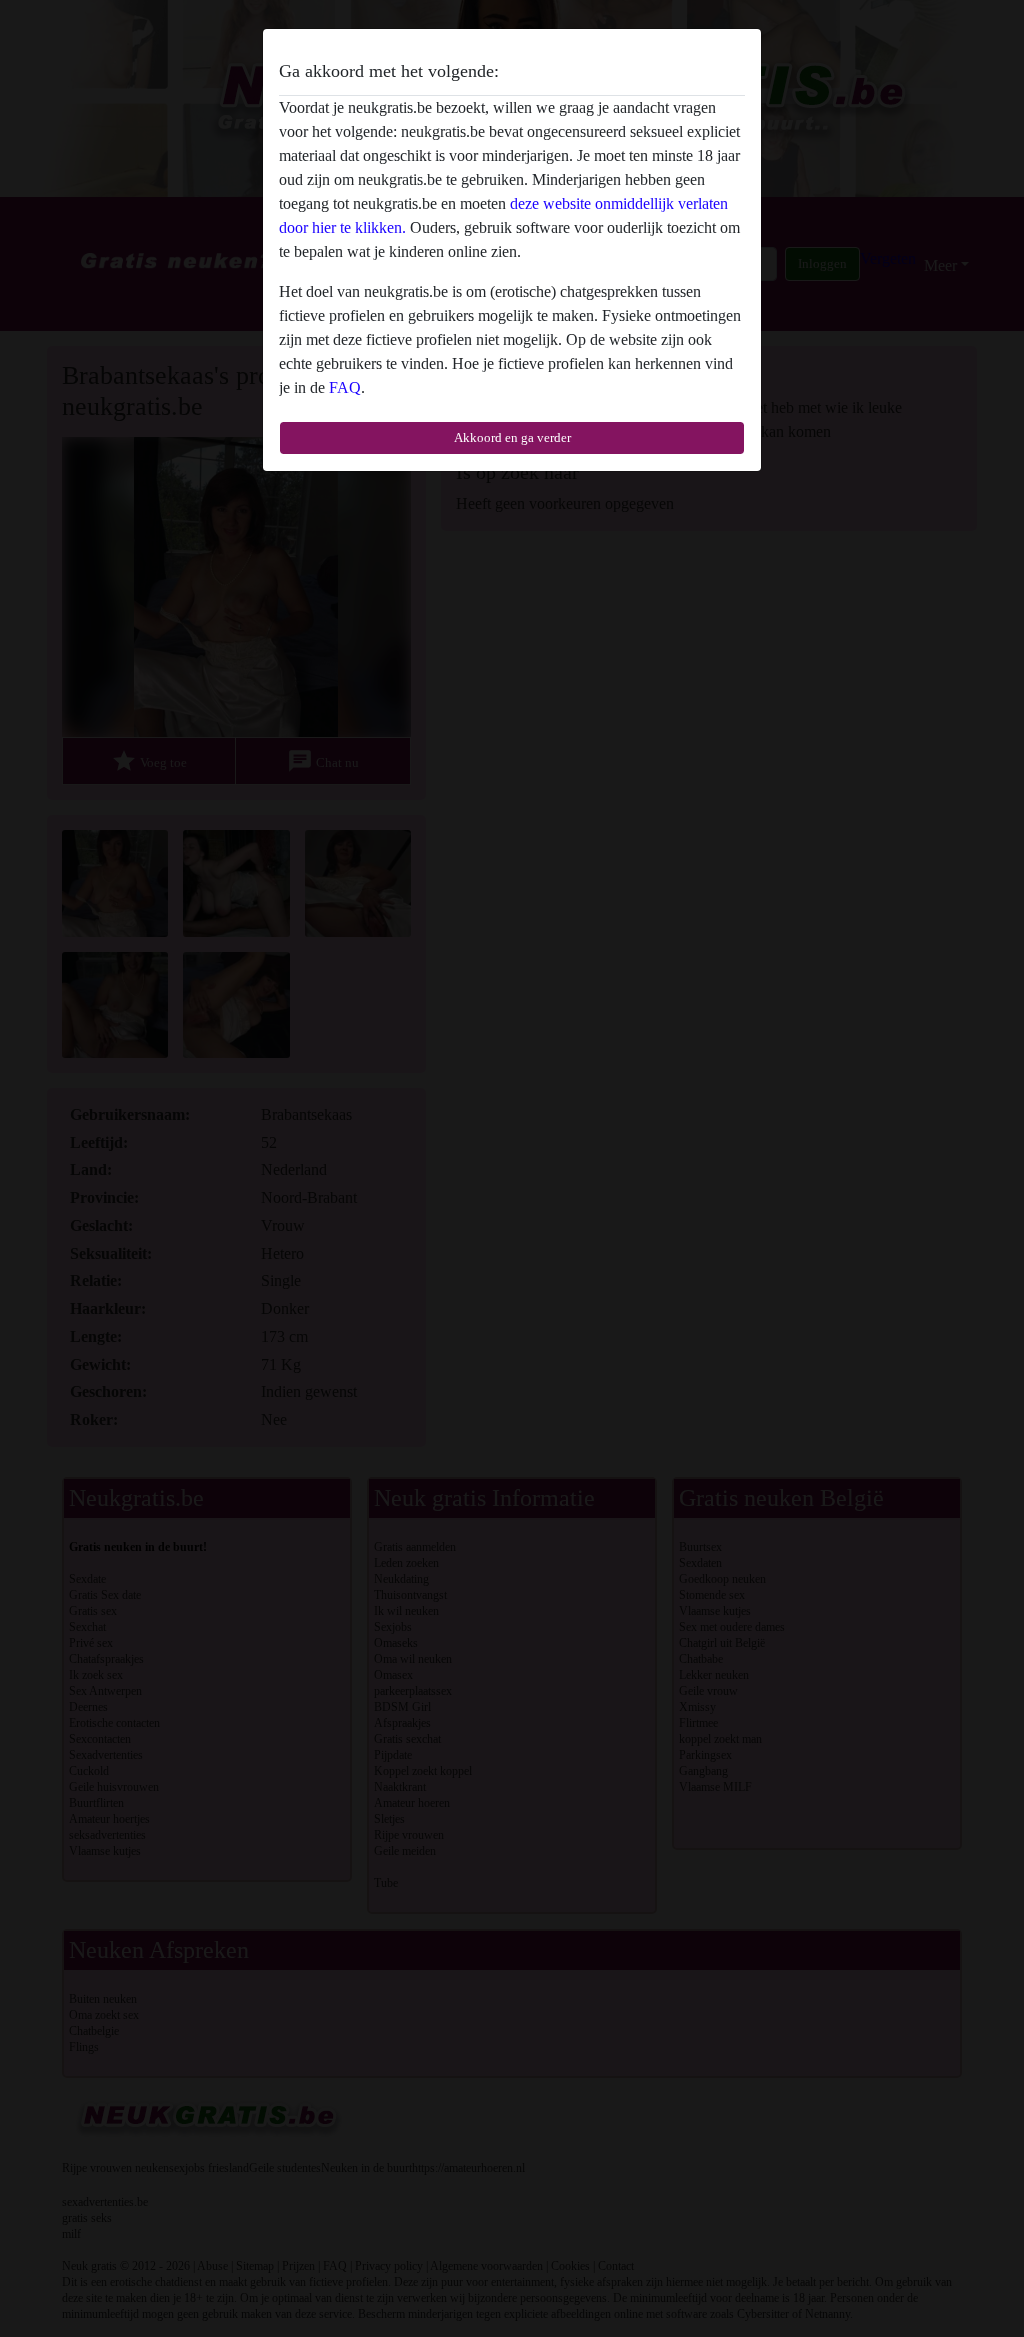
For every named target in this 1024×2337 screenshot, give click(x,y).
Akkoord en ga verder (512, 437)
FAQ (345, 387)
